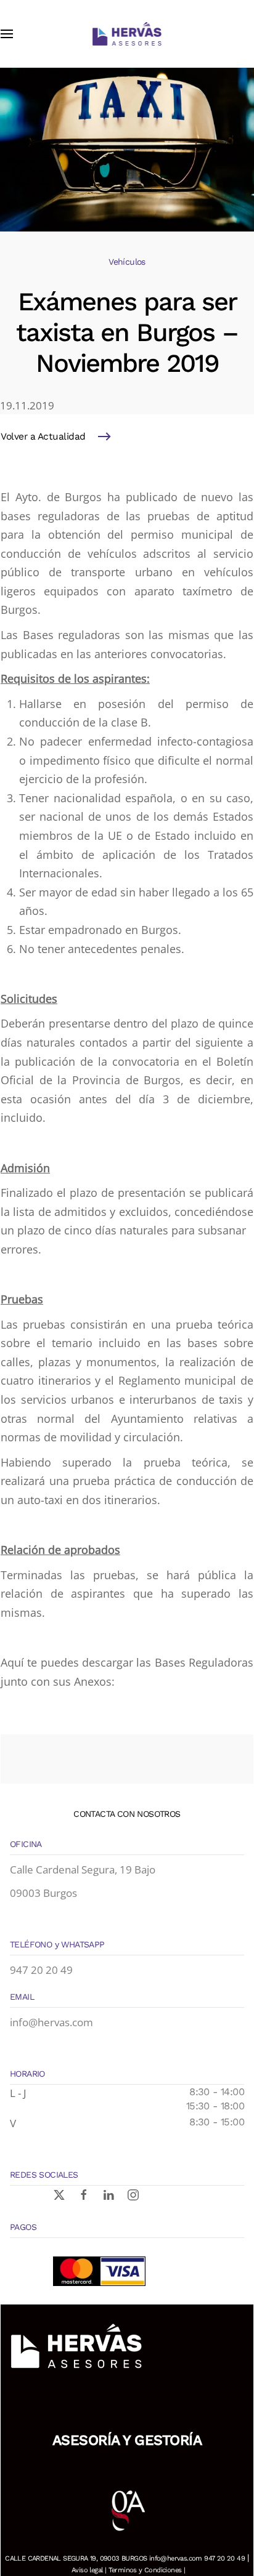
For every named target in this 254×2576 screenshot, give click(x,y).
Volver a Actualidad (43, 437)
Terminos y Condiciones (145, 2570)
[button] (7, 34)
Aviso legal (87, 2570)
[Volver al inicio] (127, 34)
